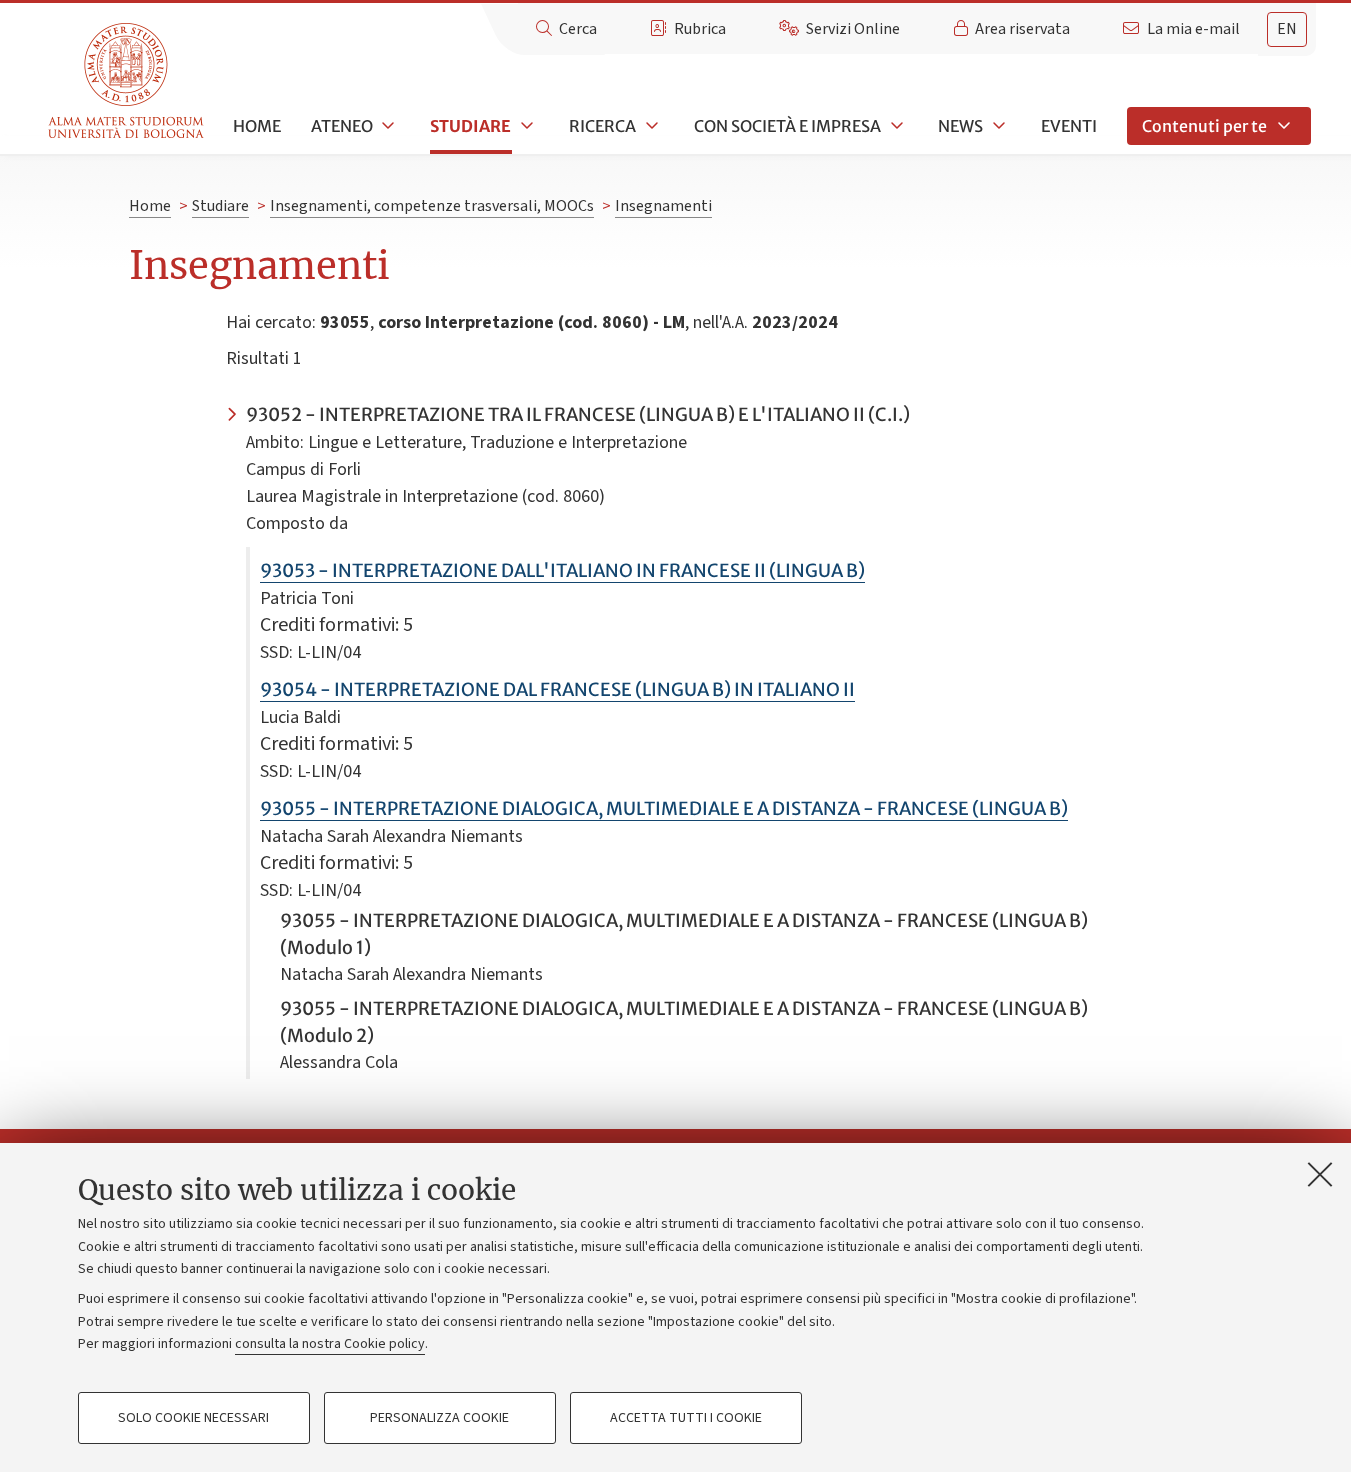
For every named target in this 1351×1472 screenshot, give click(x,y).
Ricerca (602, 126)
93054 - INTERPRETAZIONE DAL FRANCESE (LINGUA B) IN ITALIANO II (557, 689)
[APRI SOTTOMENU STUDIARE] (525, 126)
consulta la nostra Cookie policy (330, 1344)
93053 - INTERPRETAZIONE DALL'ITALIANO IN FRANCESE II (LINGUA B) (562, 570)
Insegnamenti (663, 206)
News (960, 126)
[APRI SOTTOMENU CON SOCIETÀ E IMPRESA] (895, 126)
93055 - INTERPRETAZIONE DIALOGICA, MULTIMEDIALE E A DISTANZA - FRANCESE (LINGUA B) (664, 808)
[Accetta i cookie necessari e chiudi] (1320, 1174)
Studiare (470, 126)
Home (257, 126)
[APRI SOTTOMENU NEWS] (997, 126)
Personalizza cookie (439, 1418)
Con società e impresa (787, 126)
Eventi (1069, 126)
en (1287, 29)
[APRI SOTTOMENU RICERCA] (650, 126)
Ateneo (342, 126)
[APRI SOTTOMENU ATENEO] (387, 126)
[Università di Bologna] (127, 81)
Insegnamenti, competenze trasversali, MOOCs (432, 206)
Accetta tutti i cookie (686, 1418)
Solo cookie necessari (193, 1418)
